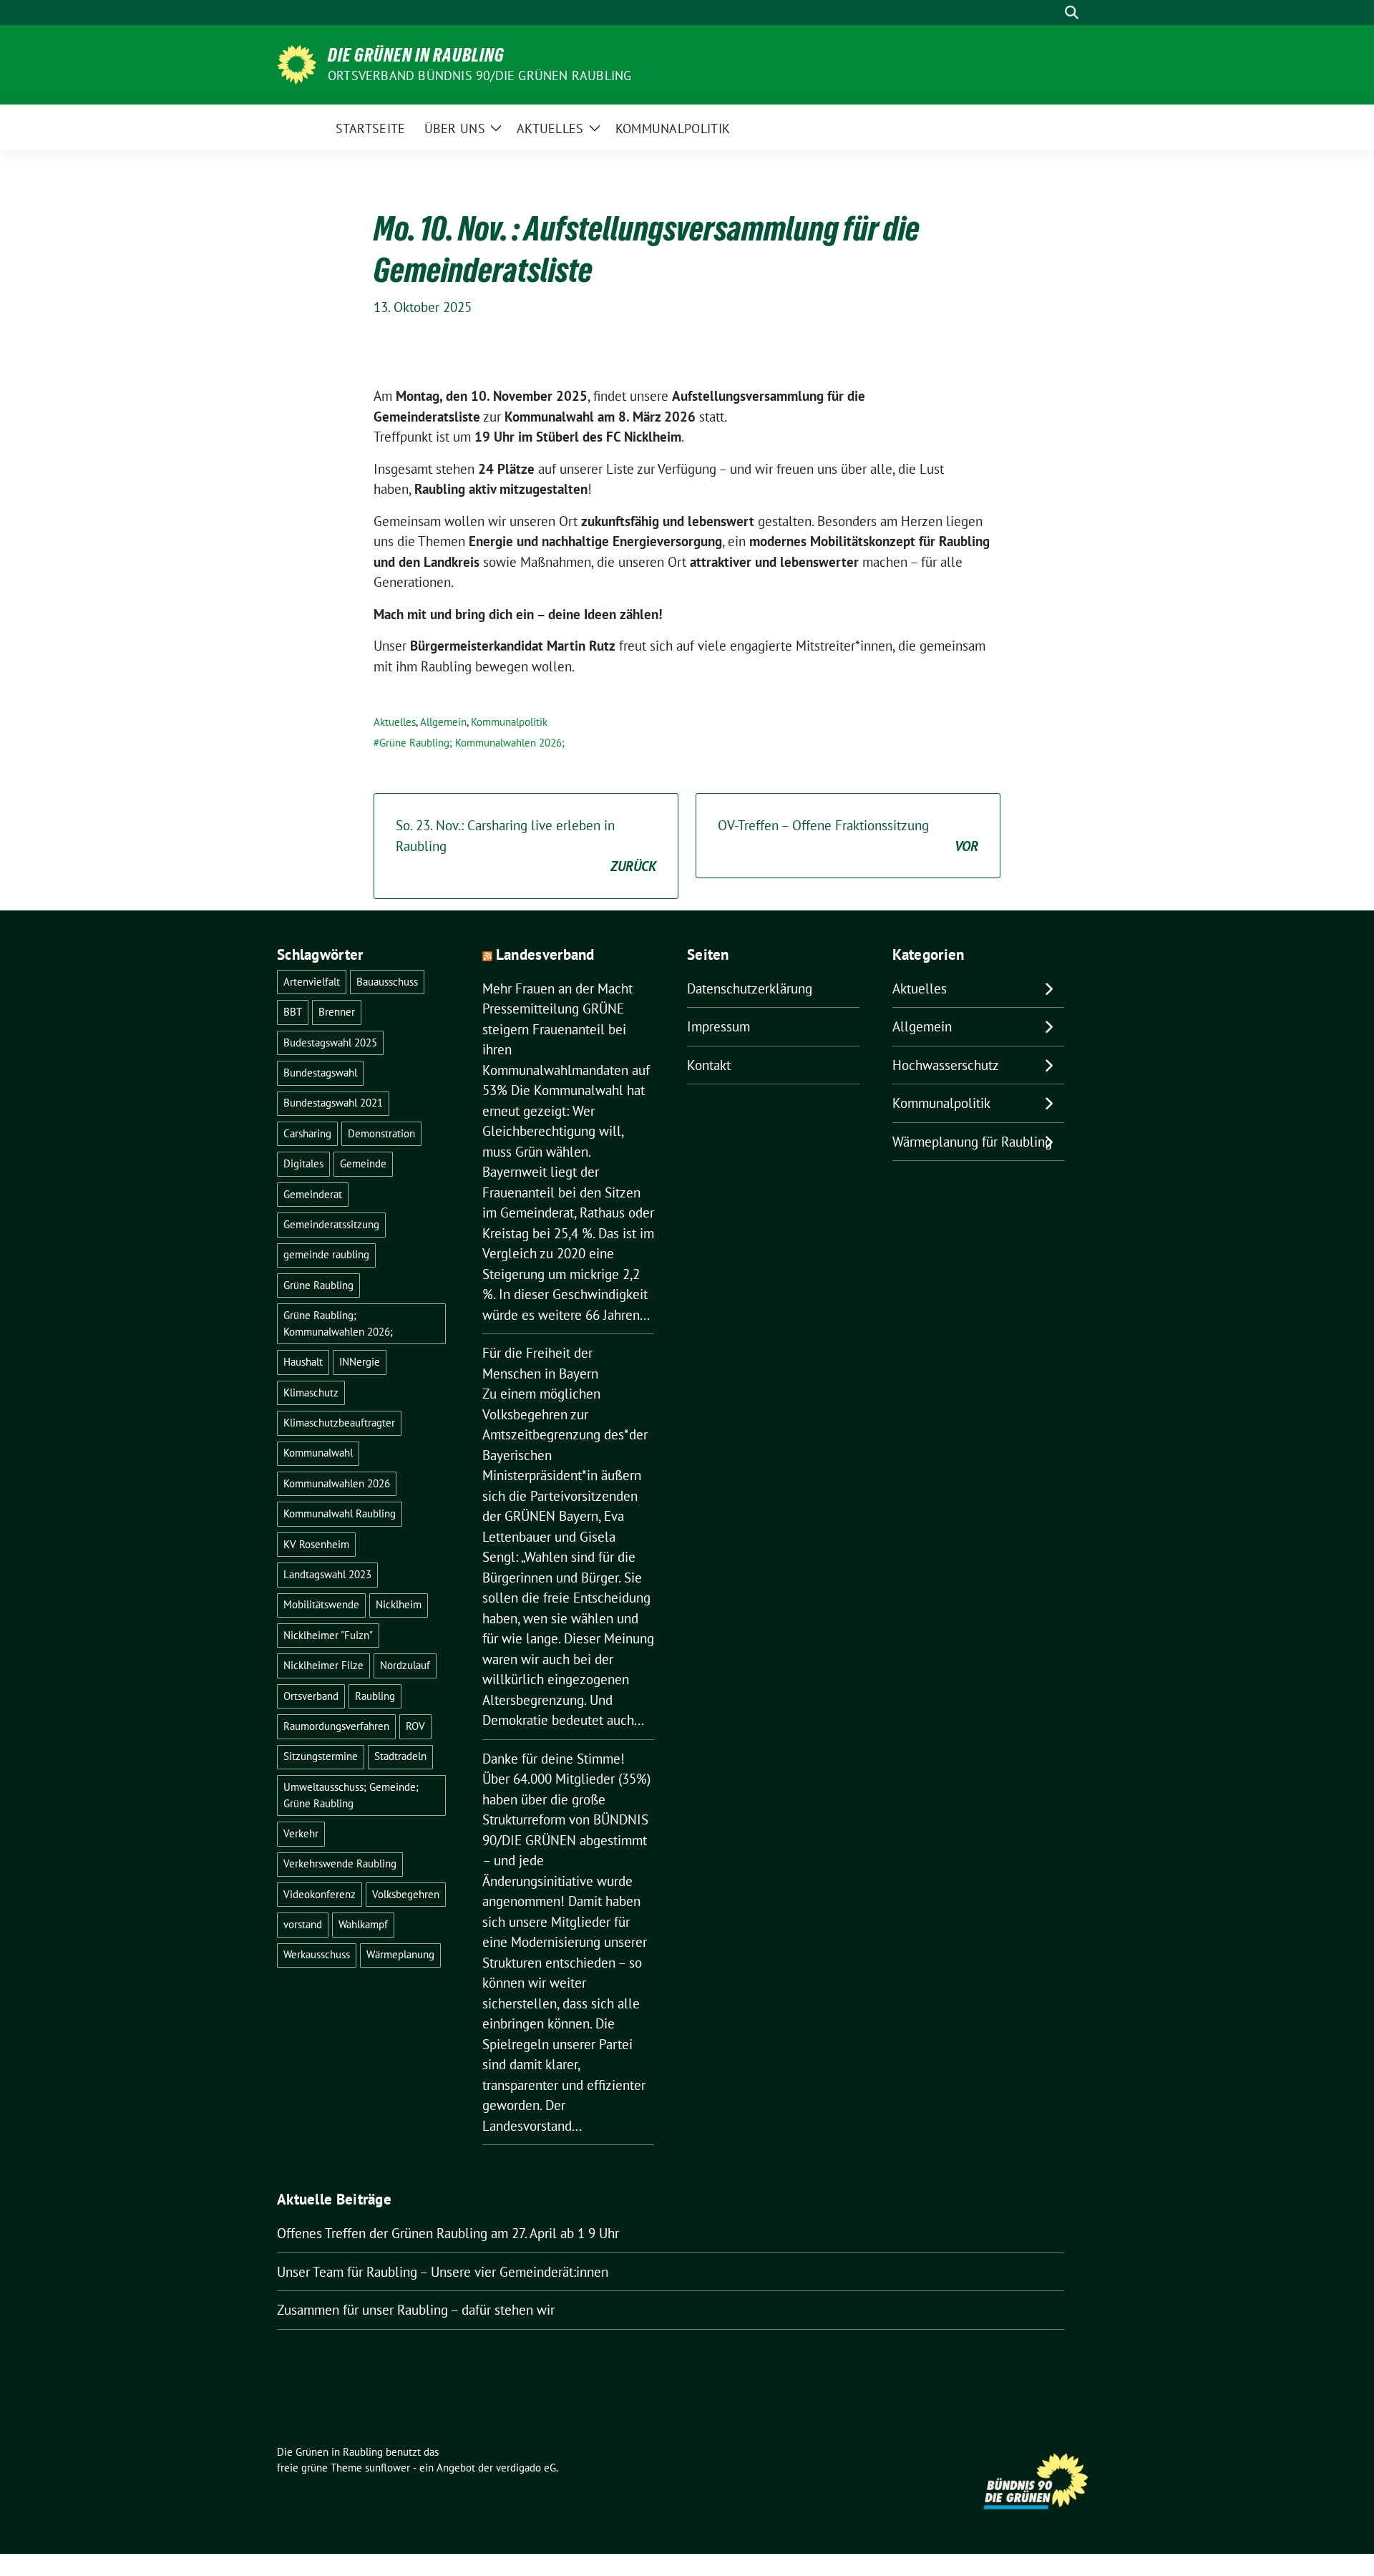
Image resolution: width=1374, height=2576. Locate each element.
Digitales (303, 1163)
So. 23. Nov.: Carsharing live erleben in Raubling (526, 846)
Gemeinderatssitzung (331, 1224)
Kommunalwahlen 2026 (337, 1483)
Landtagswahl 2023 (327, 1574)
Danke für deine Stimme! (554, 1759)
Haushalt (303, 1362)
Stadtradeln (400, 1756)
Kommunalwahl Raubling (340, 1513)
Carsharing (307, 1133)
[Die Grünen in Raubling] (297, 63)
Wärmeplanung (400, 1954)
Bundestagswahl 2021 (333, 1103)
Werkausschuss (317, 1954)
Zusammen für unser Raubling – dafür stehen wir (416, 2310)
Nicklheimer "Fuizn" (328, 1635)
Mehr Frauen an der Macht (557, 988)
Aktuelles (395, 722)
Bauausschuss (387, 982)
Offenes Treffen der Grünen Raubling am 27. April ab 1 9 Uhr (448, 2233)
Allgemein (443, 722)
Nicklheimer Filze (323, 1665)
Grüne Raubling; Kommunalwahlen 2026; (472, 743)
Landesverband (545, 954)
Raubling (375, 1696)
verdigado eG (526, 2468)
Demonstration (381, 1133)
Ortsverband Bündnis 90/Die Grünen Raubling (479, 76)
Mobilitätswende (321, 1604)
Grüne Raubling (318, 1285)
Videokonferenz (320, 1894)
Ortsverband (311, 1696)
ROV (415, 1726)
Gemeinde (363, 1163)
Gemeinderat (313, 1194)
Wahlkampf (363, 1924)
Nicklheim (399, 1604)
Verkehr (301, 1833)
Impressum (718, 1026)
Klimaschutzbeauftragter (339, 1423)
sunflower (388, 2468)
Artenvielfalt (312, 982)
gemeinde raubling (326, 1254)
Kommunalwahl (318, 1453)
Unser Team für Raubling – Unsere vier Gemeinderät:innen (443, 2272)
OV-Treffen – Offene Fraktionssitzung (848, 836)
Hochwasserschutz (946, 1065)
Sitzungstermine (321, 1756)
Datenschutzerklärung (750, 988)
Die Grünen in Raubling (416, 55)
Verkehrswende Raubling (340, 1863)
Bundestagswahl (320, 1073)
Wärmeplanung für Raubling (972, 1142)
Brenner (337, 1012)
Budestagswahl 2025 (330, 1042)
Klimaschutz (311, 1393)
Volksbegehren (406, 1894)
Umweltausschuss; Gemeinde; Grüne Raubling (351, 1795)
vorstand (303, 1924)
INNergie (360, 1362)
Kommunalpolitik (509, 722)
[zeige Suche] (1072, 13)
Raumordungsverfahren (336, 1726)
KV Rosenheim (316, 1544)
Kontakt (709, 1065)
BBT (293, 1012)
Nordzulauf (405, 1665)
